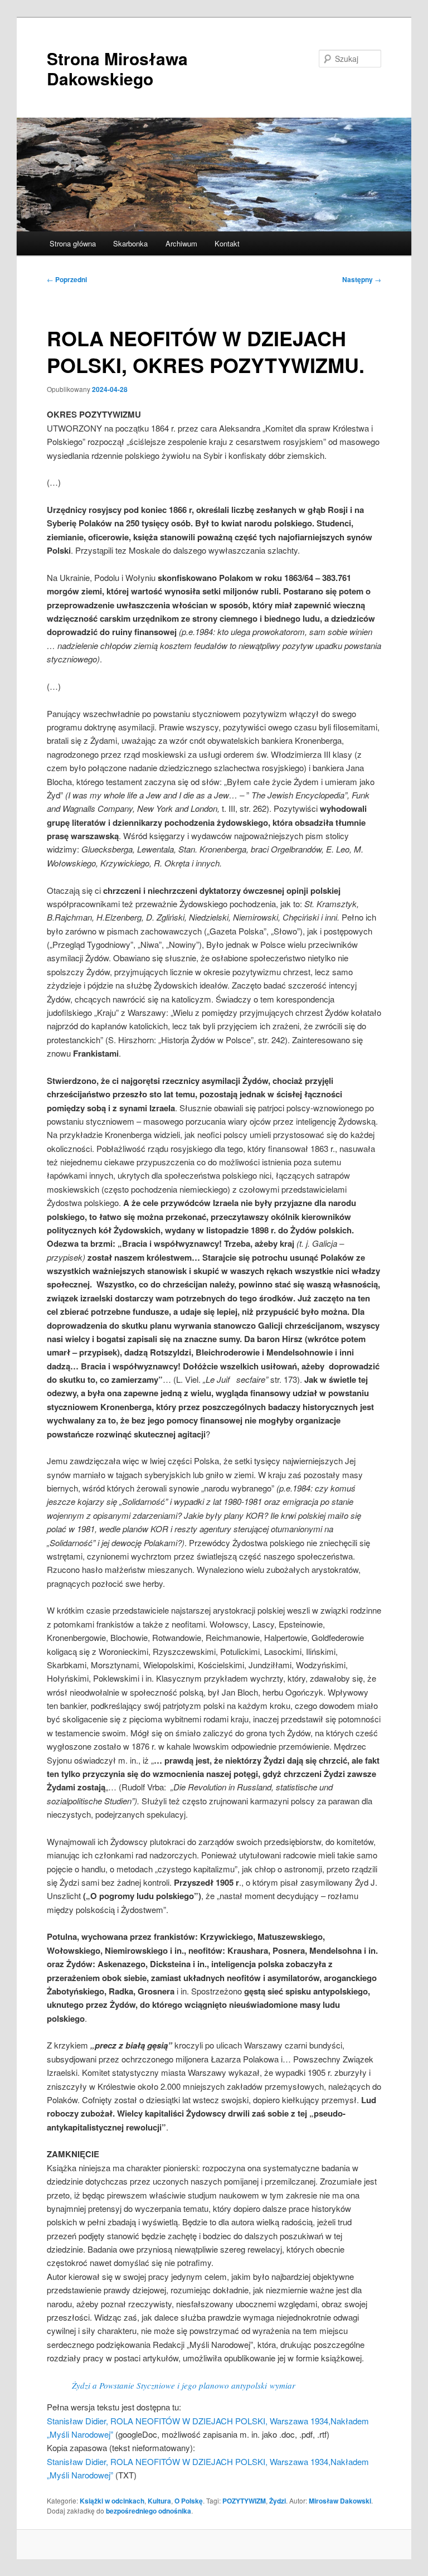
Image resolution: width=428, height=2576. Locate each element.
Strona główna (73, 243)
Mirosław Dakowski (340, 2501)
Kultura (159, 2501)
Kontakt (227, 243)
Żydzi (278, 2501)
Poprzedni (67, 279)
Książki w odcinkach (112, 2501)
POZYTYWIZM (244, 2501)
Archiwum (181, 243)
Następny (362, 279)
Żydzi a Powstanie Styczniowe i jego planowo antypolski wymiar (184, 2385)
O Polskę (189, 2501)
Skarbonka (130, 243)
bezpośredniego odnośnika (149, 2511)
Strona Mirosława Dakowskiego (117, 68)
